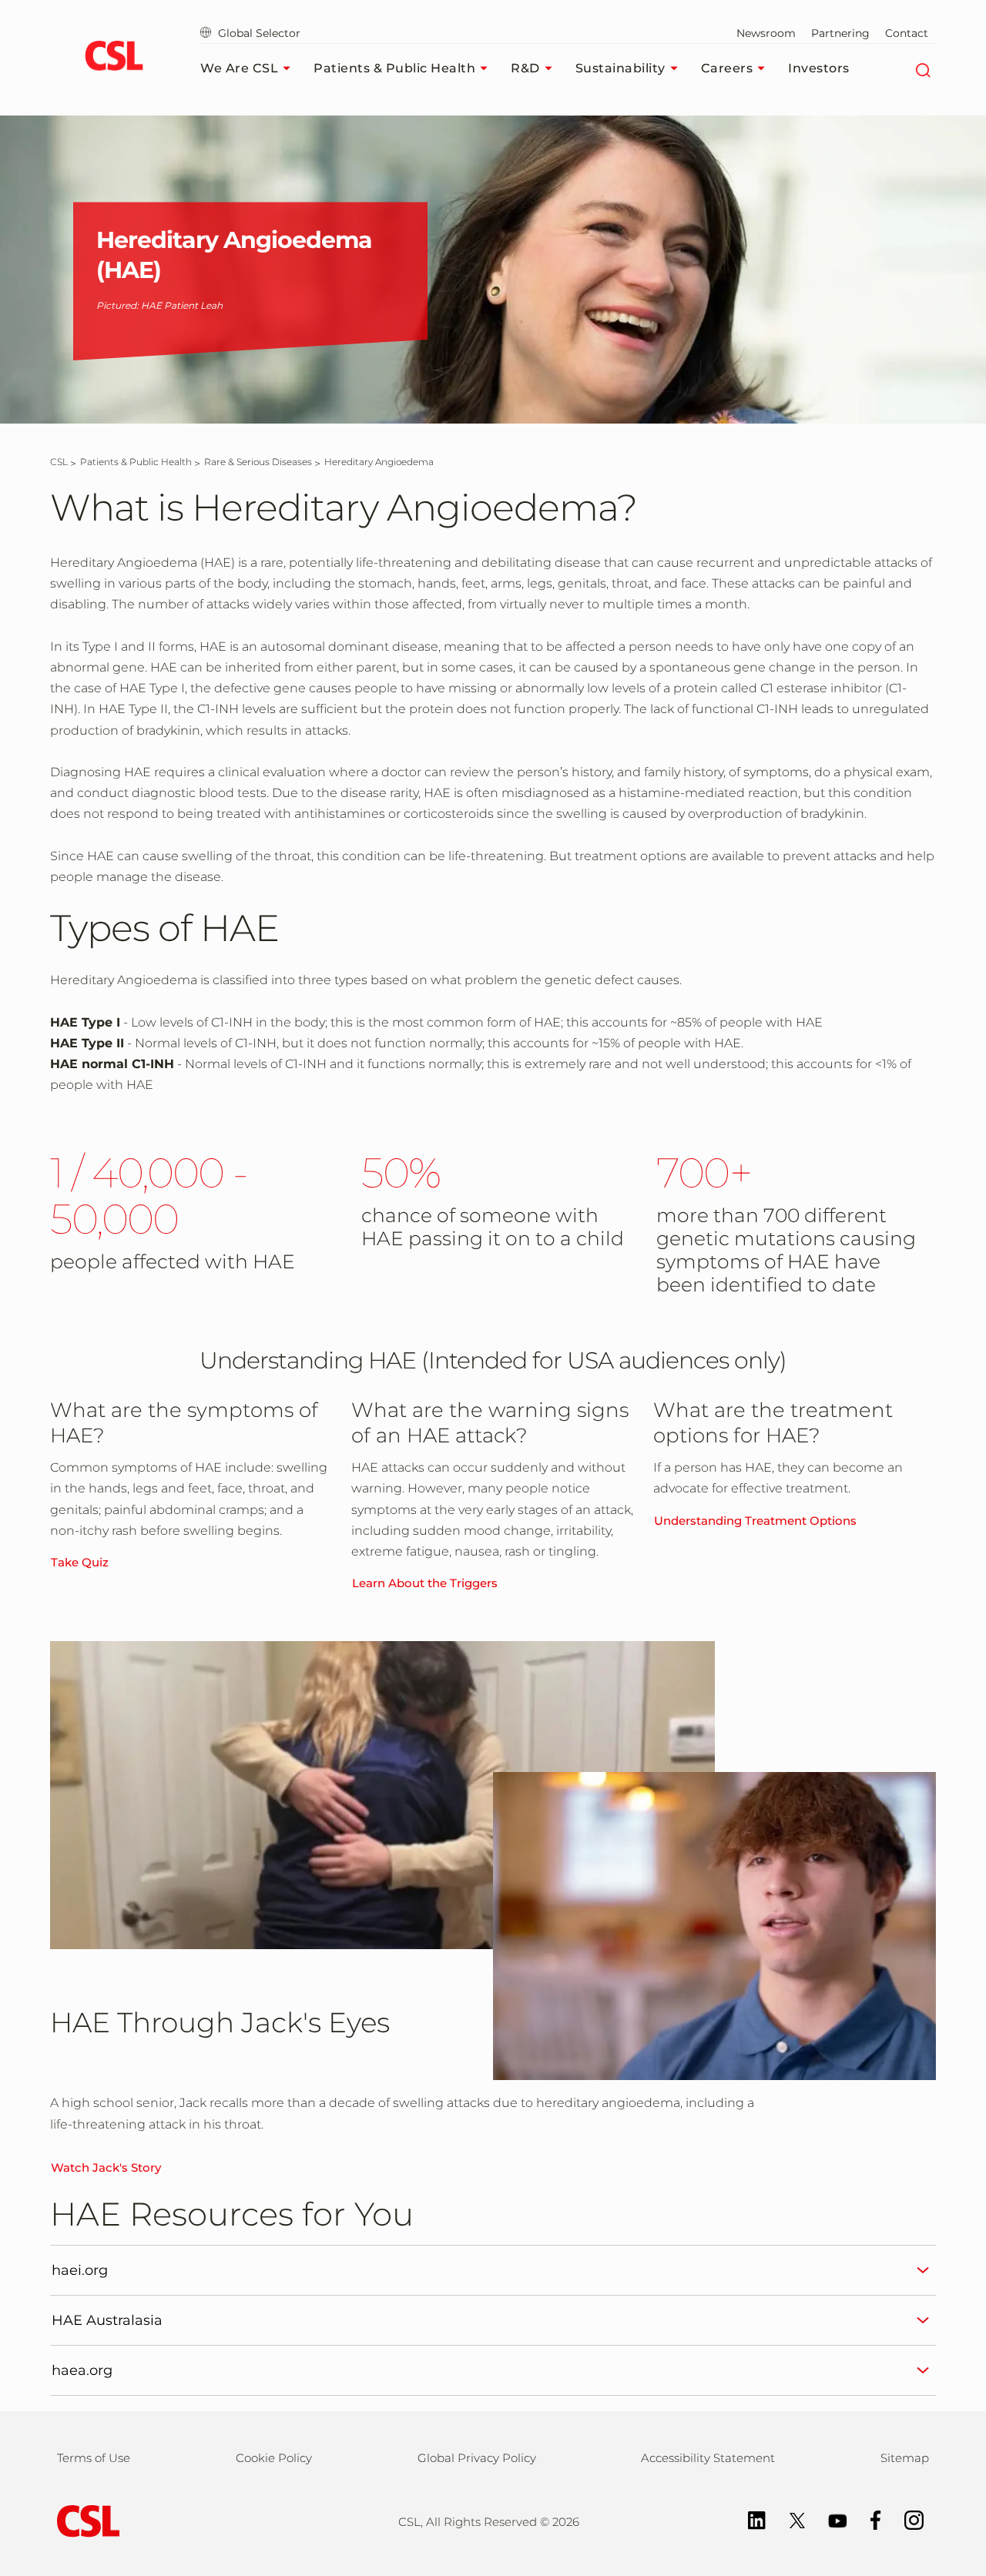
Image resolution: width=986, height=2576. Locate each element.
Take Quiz (80, 1562)
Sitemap (905, 2458)
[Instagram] (906, 2519)
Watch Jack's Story (106, 2167)
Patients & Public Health (394, 68)
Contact (907, 33)
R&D (525, 68)
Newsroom (766, 33)
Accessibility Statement (708, 2458)
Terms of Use (94, 2458)
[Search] (922, 69)
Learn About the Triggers (425, 1583)
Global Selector (258, 33)
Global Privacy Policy (477, 2458)
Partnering (840, 33)
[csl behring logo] (85, 2520)
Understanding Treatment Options (755, 1521)
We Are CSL (239, 68)
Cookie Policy (274, 2458)
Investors (819, 68)
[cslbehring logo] (114, 58)
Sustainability (620, 68)
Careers (727, 68)
